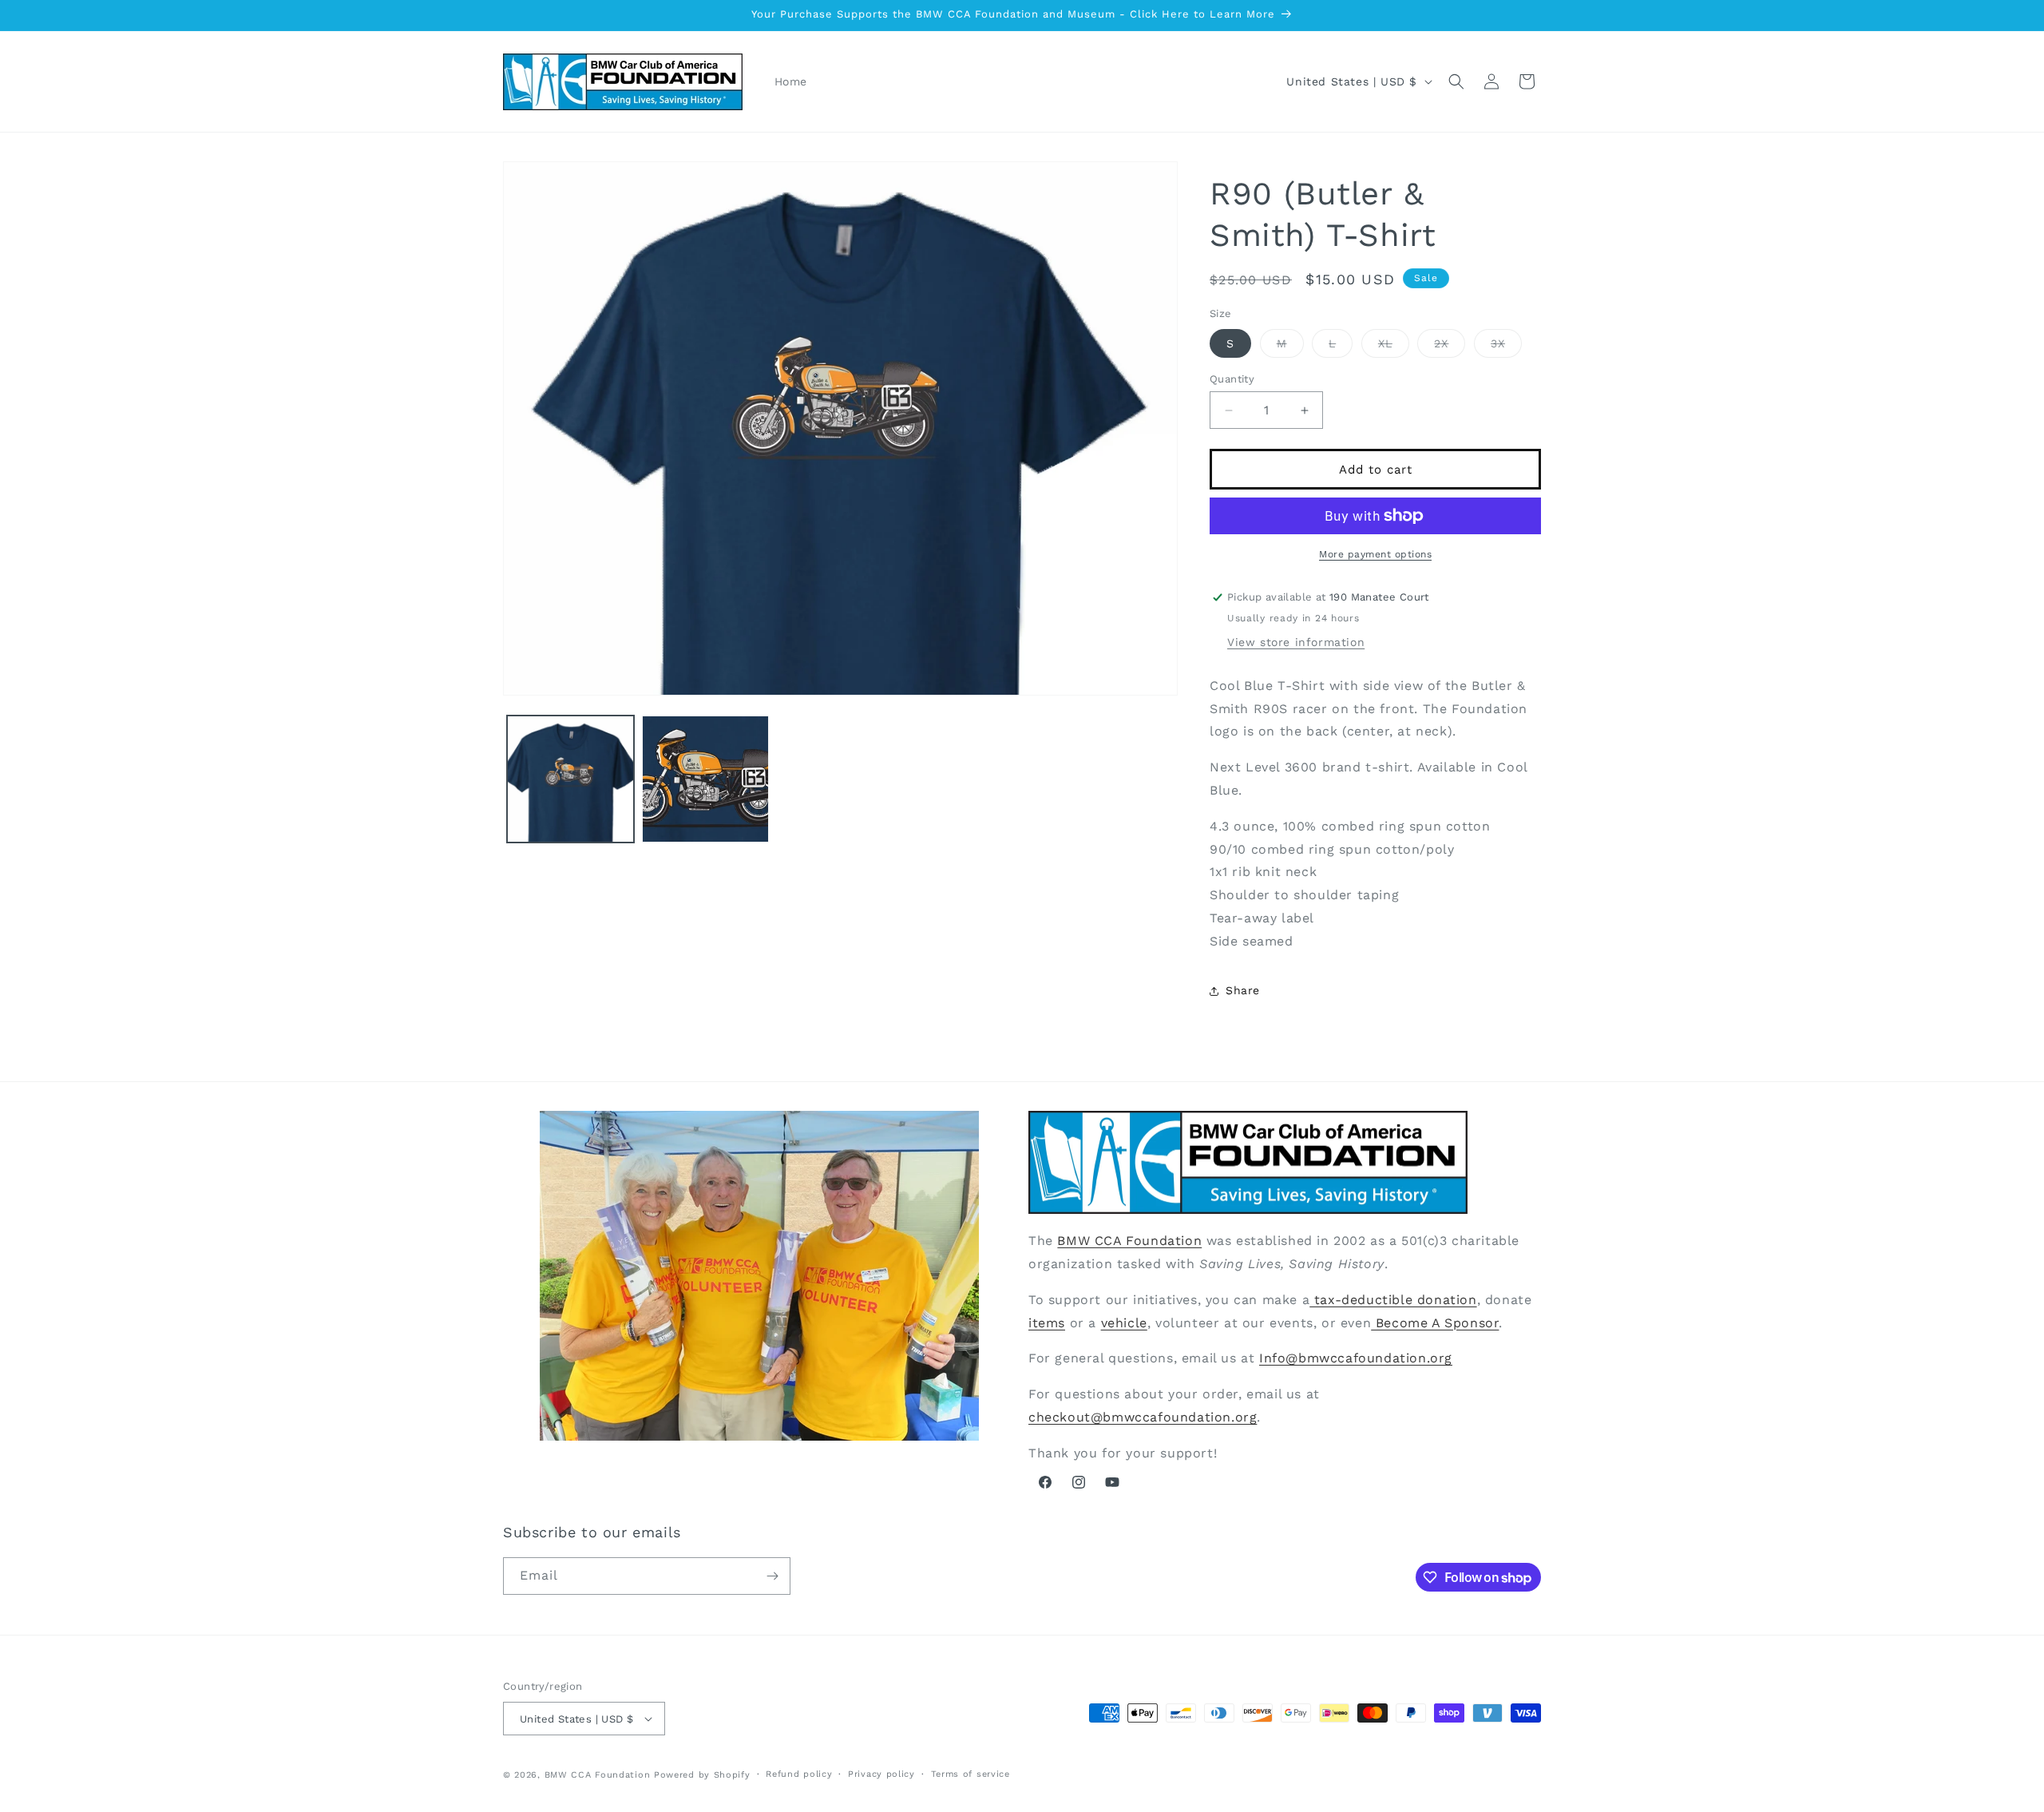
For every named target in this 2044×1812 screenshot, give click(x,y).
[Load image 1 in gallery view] (570, 779)
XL (1394, 347)
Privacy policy (881, 1774)
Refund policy (799, 1774)
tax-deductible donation (1393, 1300)
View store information (1296, 642)
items (1047, 1323)
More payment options (1375, 554)
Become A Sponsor (1435, 1323)
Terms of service (971, 1774)
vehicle (1124, 1323)
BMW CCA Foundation (1129, 1241)
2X (1450, 347)
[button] (1456, 81)
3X (1506, 347)
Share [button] (1243, 990)
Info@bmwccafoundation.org (1356, 1358)
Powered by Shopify (702, 1775)
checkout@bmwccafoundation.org (1143, 1417)
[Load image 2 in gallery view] (705, 779)
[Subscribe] (772, 1576)
